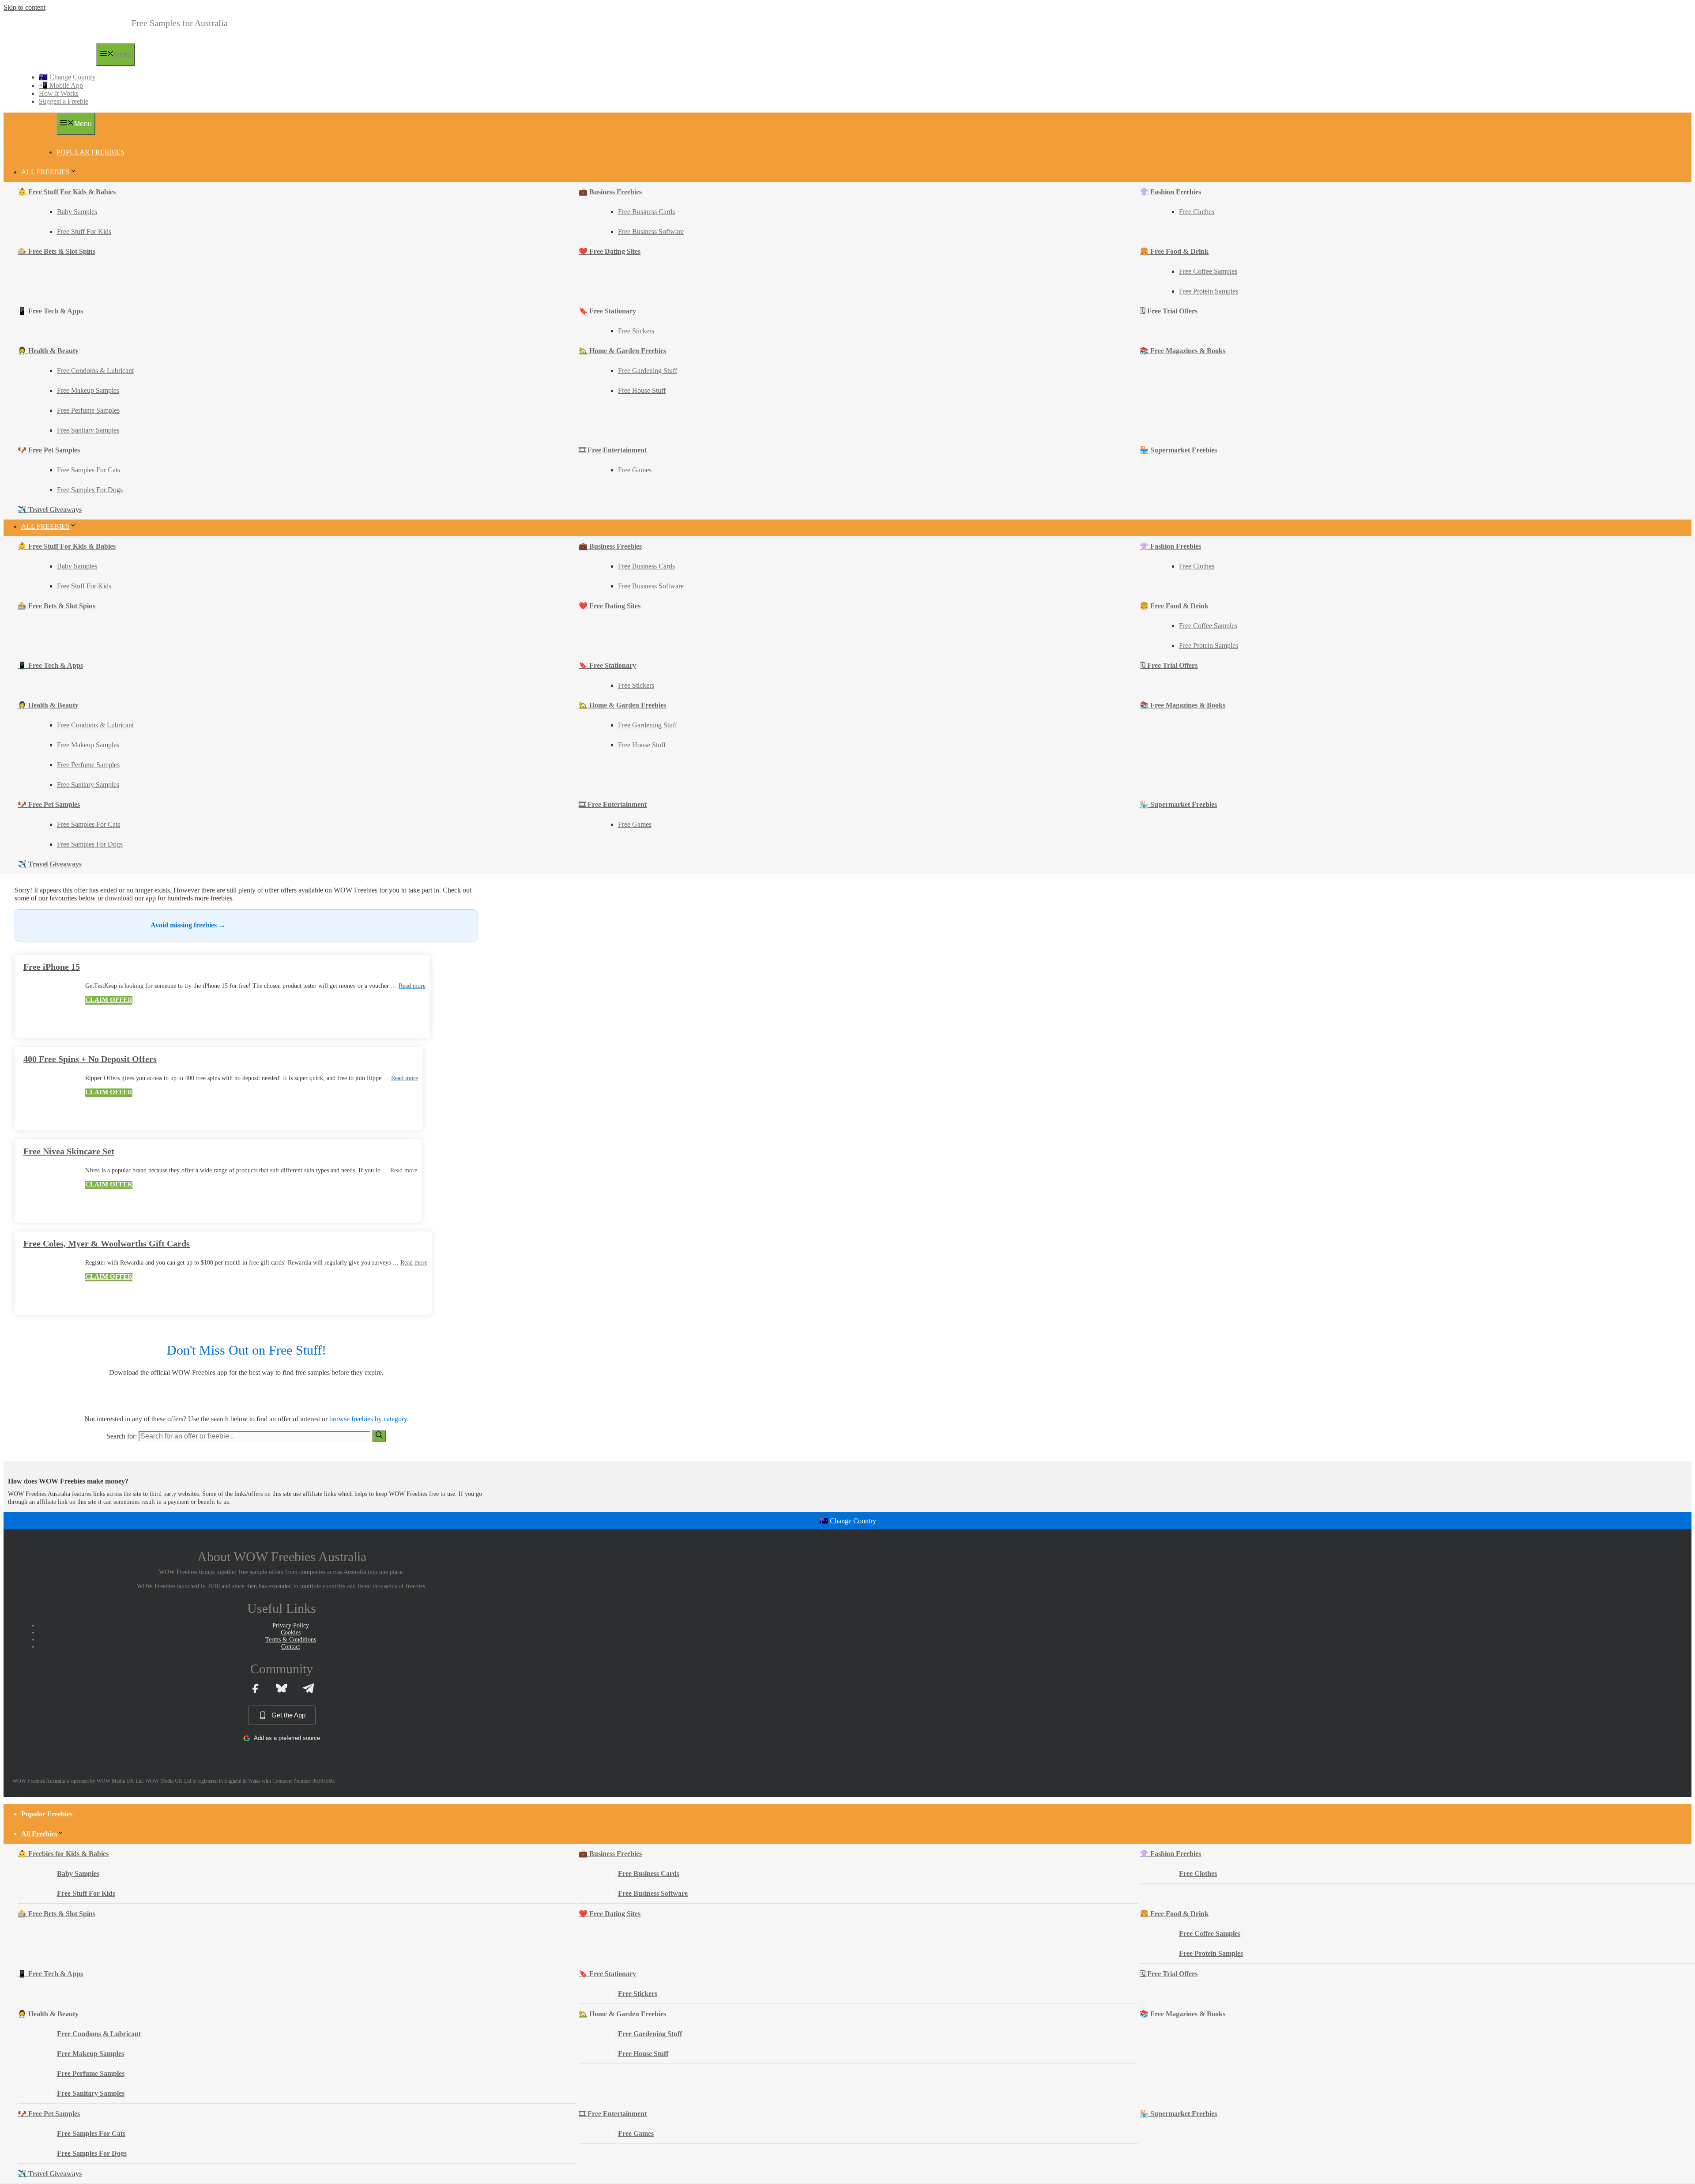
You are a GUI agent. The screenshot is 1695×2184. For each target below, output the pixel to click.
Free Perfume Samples (88, 410)
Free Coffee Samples (1208, 271)
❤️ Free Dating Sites (610, 251)
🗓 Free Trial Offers (1169, 311)
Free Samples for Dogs (90, 490)
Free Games (635, 470)
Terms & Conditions (291, 1640)
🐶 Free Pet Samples (49, 450)
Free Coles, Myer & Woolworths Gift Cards (107, 1243)
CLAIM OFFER (109, 1000)
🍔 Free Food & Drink (1174, 251)
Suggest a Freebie (64, 101)
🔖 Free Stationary (607, 311)
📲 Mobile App (61, 85)
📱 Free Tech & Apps (50, 311)
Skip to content (24, 7)
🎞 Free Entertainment (613, 450)
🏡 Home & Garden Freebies (622, 351)
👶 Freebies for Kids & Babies (63, 1854)
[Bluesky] (282, 1688)
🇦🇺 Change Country (67, 77)
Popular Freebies (90, 152)
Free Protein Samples (1209, 291)
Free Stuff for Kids (84, 232)
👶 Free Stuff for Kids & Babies (67, 192)
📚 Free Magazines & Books (1183, 351)
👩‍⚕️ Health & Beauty (48, 351)
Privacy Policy (291, 1625)
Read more (412, 986)
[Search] (379, 1436)
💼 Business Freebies (610, 192)
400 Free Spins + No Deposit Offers (90, 1059)
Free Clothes (1197, 212)
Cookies (291, 1632)
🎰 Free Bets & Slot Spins (56, 251)
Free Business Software (651, 232)
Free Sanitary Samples (88, 430)
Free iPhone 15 (52, 967)
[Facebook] (255, 1688)
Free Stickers (636, 331)
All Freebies (45, 172)
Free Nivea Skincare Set (69, 1151)
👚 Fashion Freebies (1170, 192)
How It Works (59, 93)
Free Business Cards (646, 212)
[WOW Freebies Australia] (54, 63)
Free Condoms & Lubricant (95, 371)
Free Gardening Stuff (648, 371)
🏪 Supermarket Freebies (1178, 450)
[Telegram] (308, 1688)
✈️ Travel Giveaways (50, 510)
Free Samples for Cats (89, 470)
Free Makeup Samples (88, 390)
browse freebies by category (368, 1419)
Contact (291, 1647)
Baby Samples (77, 212)
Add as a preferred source (287, 1738)
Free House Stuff (642, 390)
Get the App (288, 1715)
